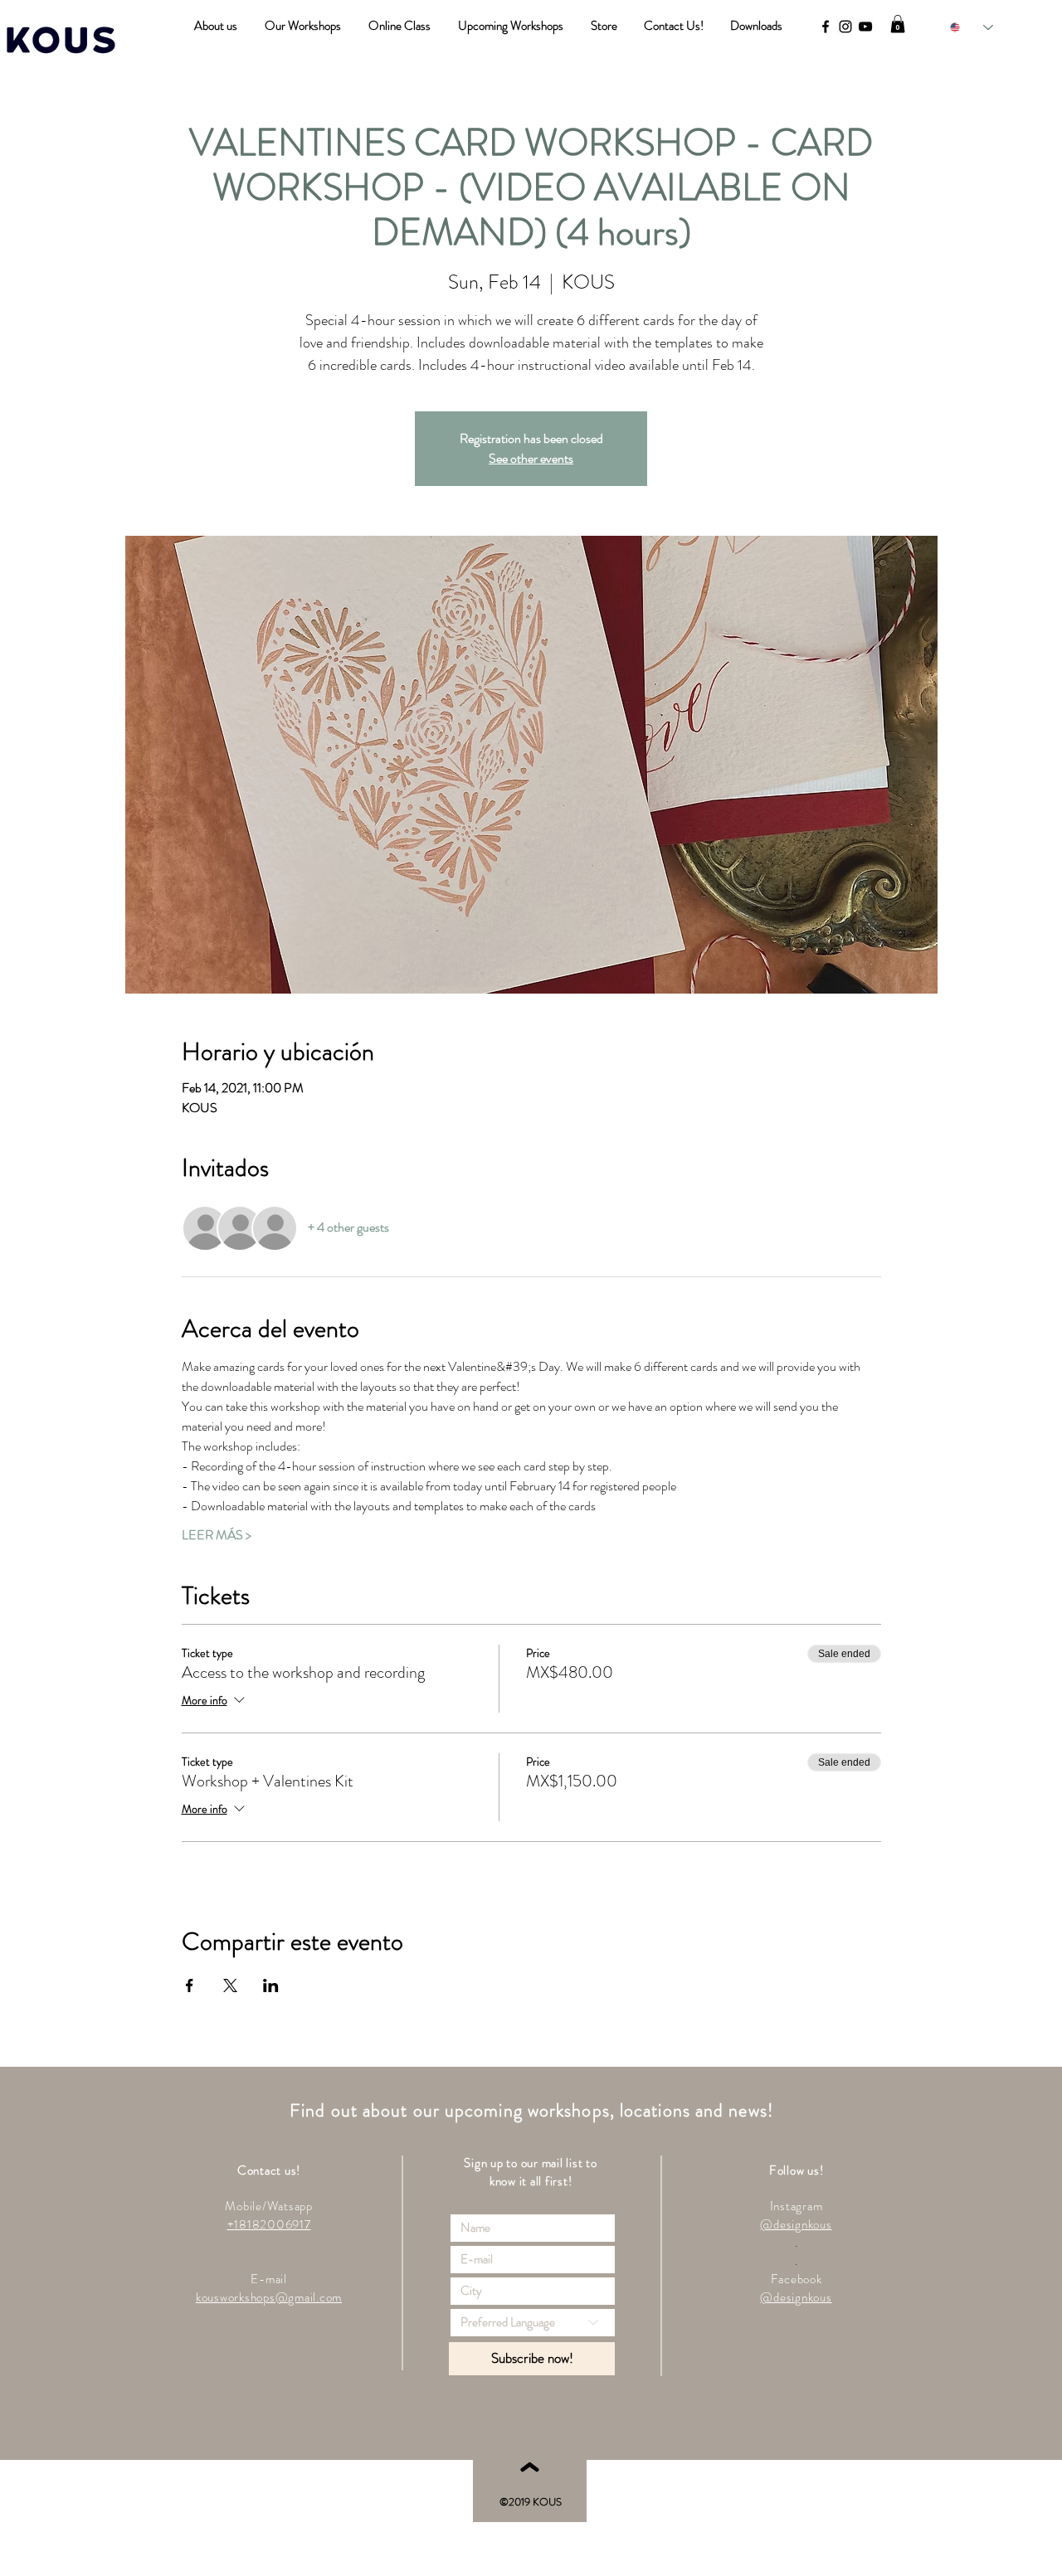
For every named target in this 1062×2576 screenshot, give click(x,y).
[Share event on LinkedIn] (271, 1985)
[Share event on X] (230, 1985)
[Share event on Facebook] (190, 1985)
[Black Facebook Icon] (826, 27)
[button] (898, 24)
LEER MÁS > (217, 1535)
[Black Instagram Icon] (845, 27)
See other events (531, 458)
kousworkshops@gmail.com (269, 2297)
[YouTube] (865, 27)
